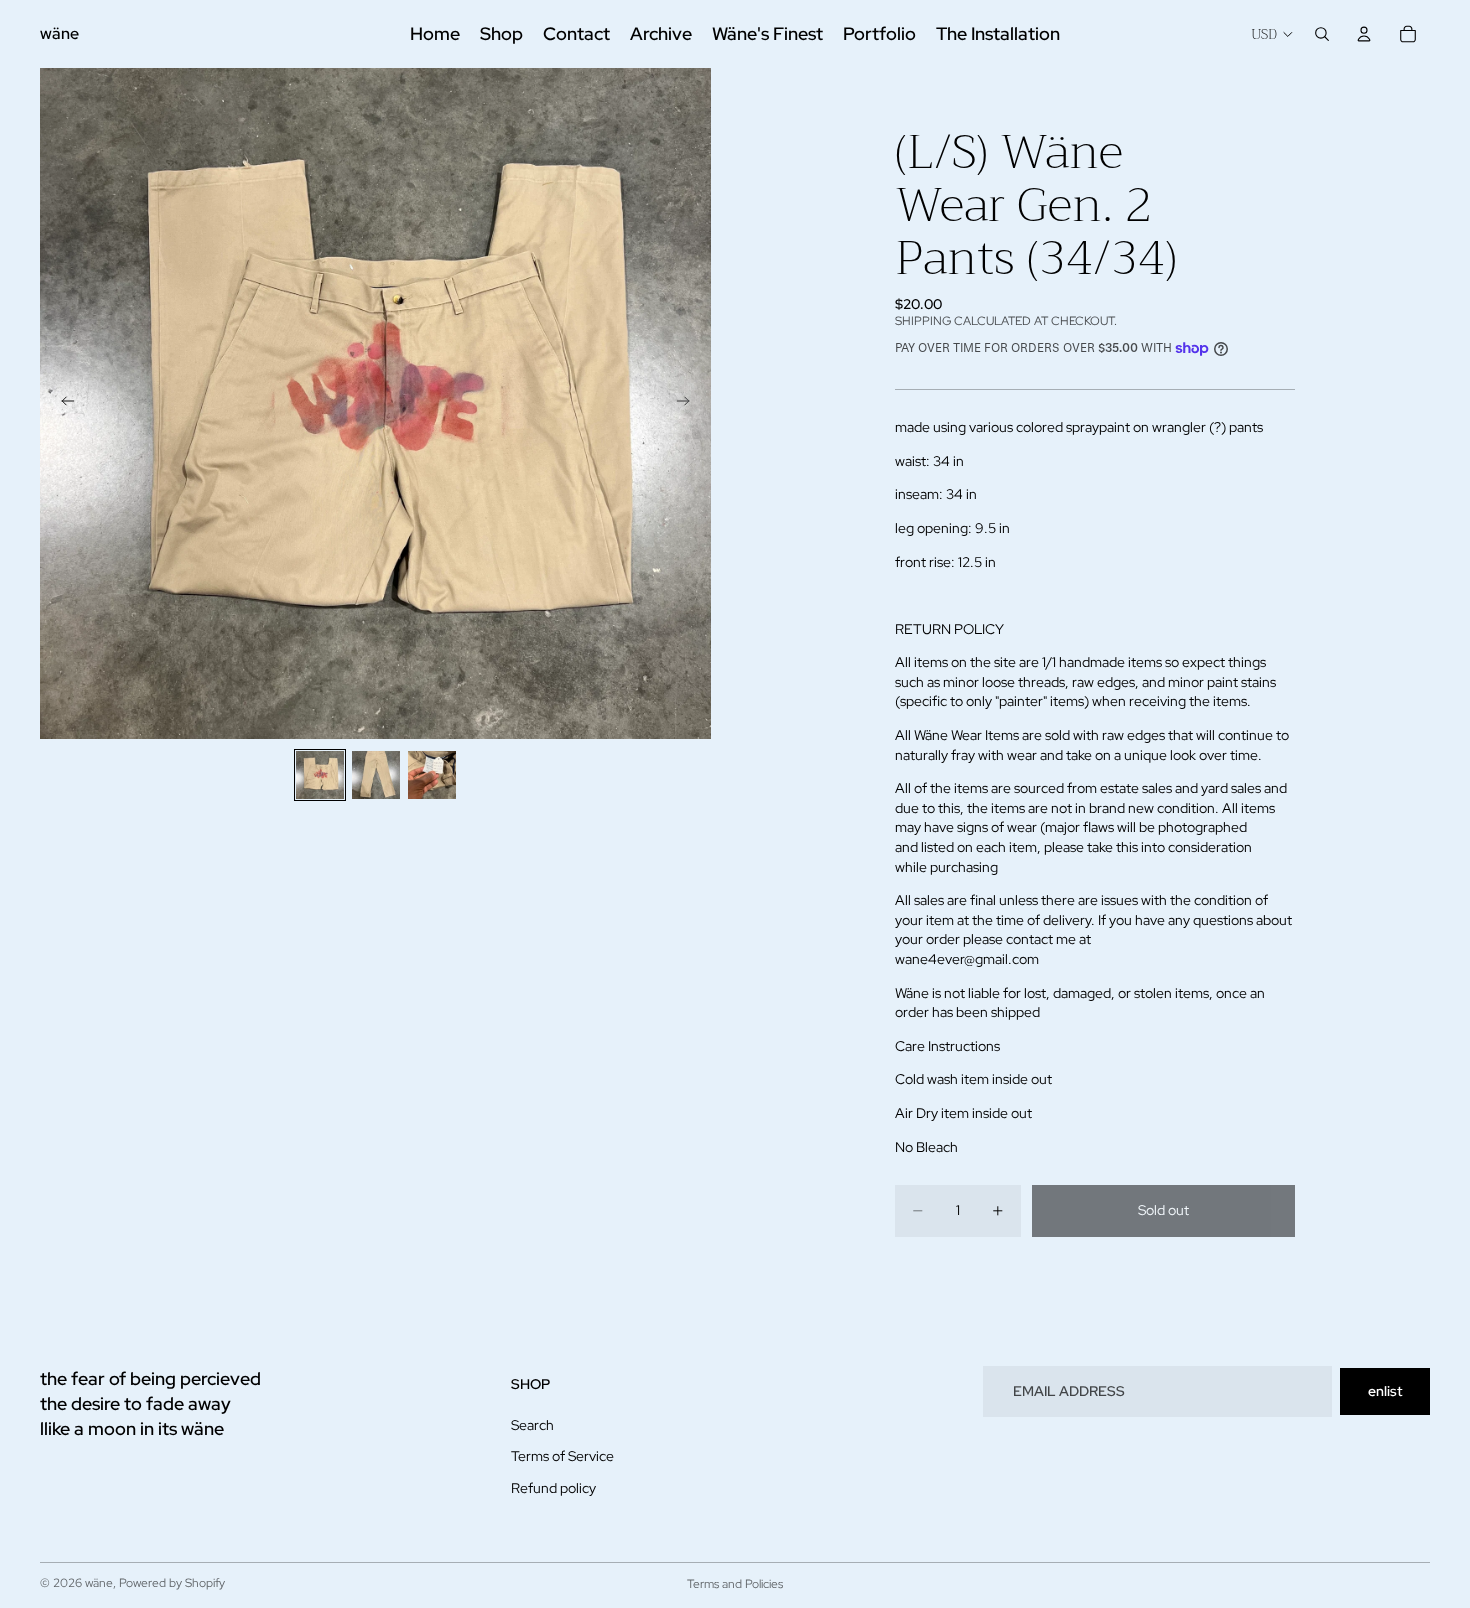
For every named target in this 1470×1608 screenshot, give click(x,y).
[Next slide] (689, 404)
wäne (99, 1583)
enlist (1385, 1391)
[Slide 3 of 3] (432, 775)
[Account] (1364, 34)
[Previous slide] (62, 404)
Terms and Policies (735, 1584)
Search (532, 1424)
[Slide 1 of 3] (320, 775)
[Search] (1322, 34)
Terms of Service (562, 1456)
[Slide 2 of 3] (376, 775)
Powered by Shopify (172, 1583)
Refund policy (553, 1488)
